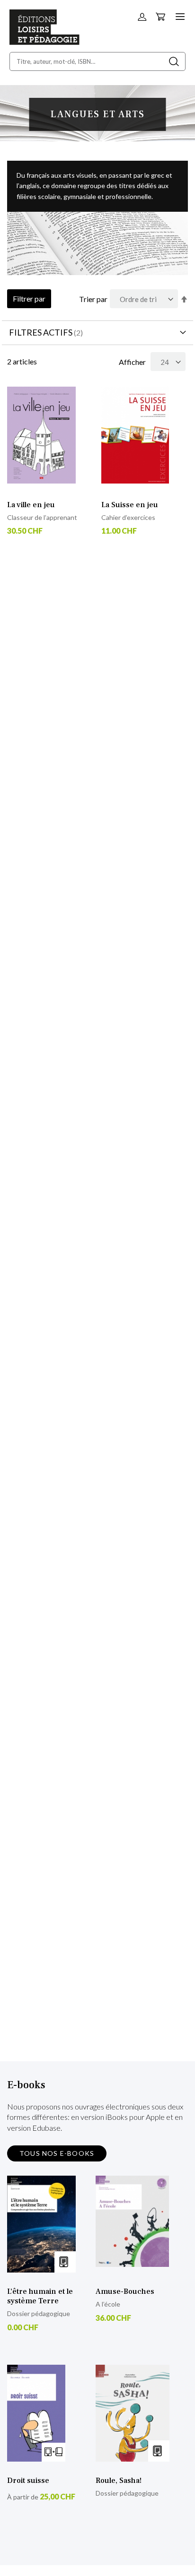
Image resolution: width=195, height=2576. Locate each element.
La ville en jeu (31, 505)
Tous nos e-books (57, 2153)
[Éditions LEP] (44, 42)
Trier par (93, 299)
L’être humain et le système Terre (40, 2296)
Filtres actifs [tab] (41, 332)
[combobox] (97, 61)
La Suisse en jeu (130, 505)
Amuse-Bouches (125, 2291)
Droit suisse (28, 2481)
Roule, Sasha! (119, 2481)
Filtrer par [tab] (29, 298)
